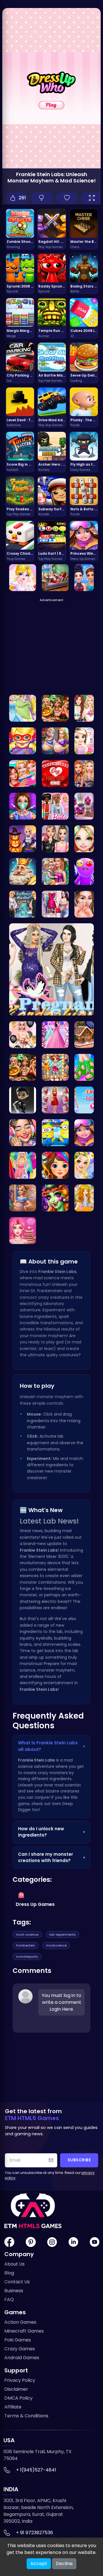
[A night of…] (55, 708)
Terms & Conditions (26, 2416)
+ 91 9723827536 (34, 2533)
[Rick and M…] (84, 871)
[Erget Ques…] (23, 578)
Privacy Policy (20, 2380)
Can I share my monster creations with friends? (51, 1857)
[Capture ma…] (84, 1198)
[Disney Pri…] (23, 708)
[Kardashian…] (51, 969)
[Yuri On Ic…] (23, 1100)
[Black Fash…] (84, 839)
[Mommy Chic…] (23, 1198)
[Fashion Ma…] (23, 1165)
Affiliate (13, 2407)
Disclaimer (16, 2389)
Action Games (20, 2322)
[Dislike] (42, 198)
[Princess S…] (55, 578)
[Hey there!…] (84, 741)
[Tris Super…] (55, 1067)
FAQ (9, 2299)
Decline (64, 2564)
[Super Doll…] (23, 741)
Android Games (22, 2358)
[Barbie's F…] (55, 806)
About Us (14, 2264)
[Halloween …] (55, 1198)
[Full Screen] (92, 198)
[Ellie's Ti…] (55, 871)
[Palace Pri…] (55, 741)
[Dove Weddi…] (55, 1035)
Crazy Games (20, 2349)
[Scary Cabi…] (23, 1067)
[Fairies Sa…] (84, 1165)
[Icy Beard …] (23, 904)
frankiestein (26, 1945)
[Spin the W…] (55, 839)
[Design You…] (84, 1067)
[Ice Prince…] (23, 839)
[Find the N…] (55, 774)
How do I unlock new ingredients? (51, 1832)
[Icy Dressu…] (84, 578)
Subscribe (79, 2160)
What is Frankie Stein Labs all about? (51, 1746)
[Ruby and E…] (55, 1100)
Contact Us (17, 2282)
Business (14, 2291)
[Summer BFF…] (23, 774)
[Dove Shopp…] (84, 806)
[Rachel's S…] (23, 1035)
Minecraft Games (24, 2331)
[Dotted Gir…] (23, 1133)
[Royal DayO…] (23, 871)
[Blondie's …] (23, 1231)
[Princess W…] (84, 1133)
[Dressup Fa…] (84, 708)
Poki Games (18, 2340)
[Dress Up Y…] (55, 904)
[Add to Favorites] (67, 198)
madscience (56, 1945)
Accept (39, 2564)
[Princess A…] (84, 904)
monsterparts (27, 1957)
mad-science (27, 1935)
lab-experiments (63, 1935)
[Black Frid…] (55, 1165)
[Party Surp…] (84, 774)
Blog (9, 2273)
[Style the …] (55, 1133)
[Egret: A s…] (84, 1035)
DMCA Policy (18, 2398)
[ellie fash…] (84, 1100)
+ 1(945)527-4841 (36, 2470)
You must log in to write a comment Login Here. (62, 2002)
